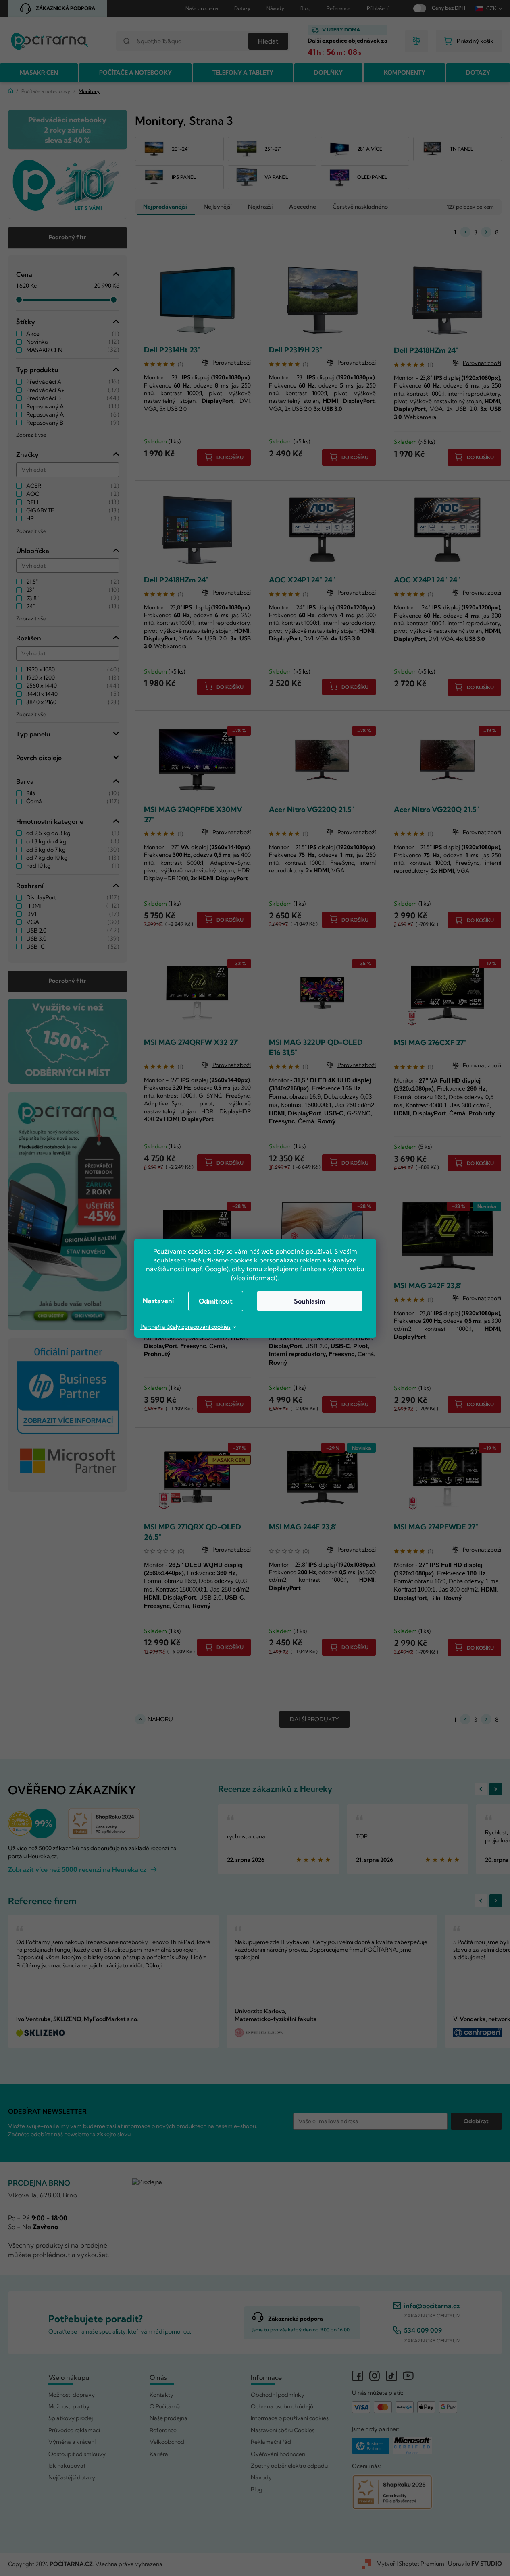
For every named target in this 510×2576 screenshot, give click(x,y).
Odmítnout (216, 1301)
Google (216, 1269)
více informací (254, 1278)
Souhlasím (309, 1301)
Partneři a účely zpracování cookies (185, 1327)
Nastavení (158, 1301)
